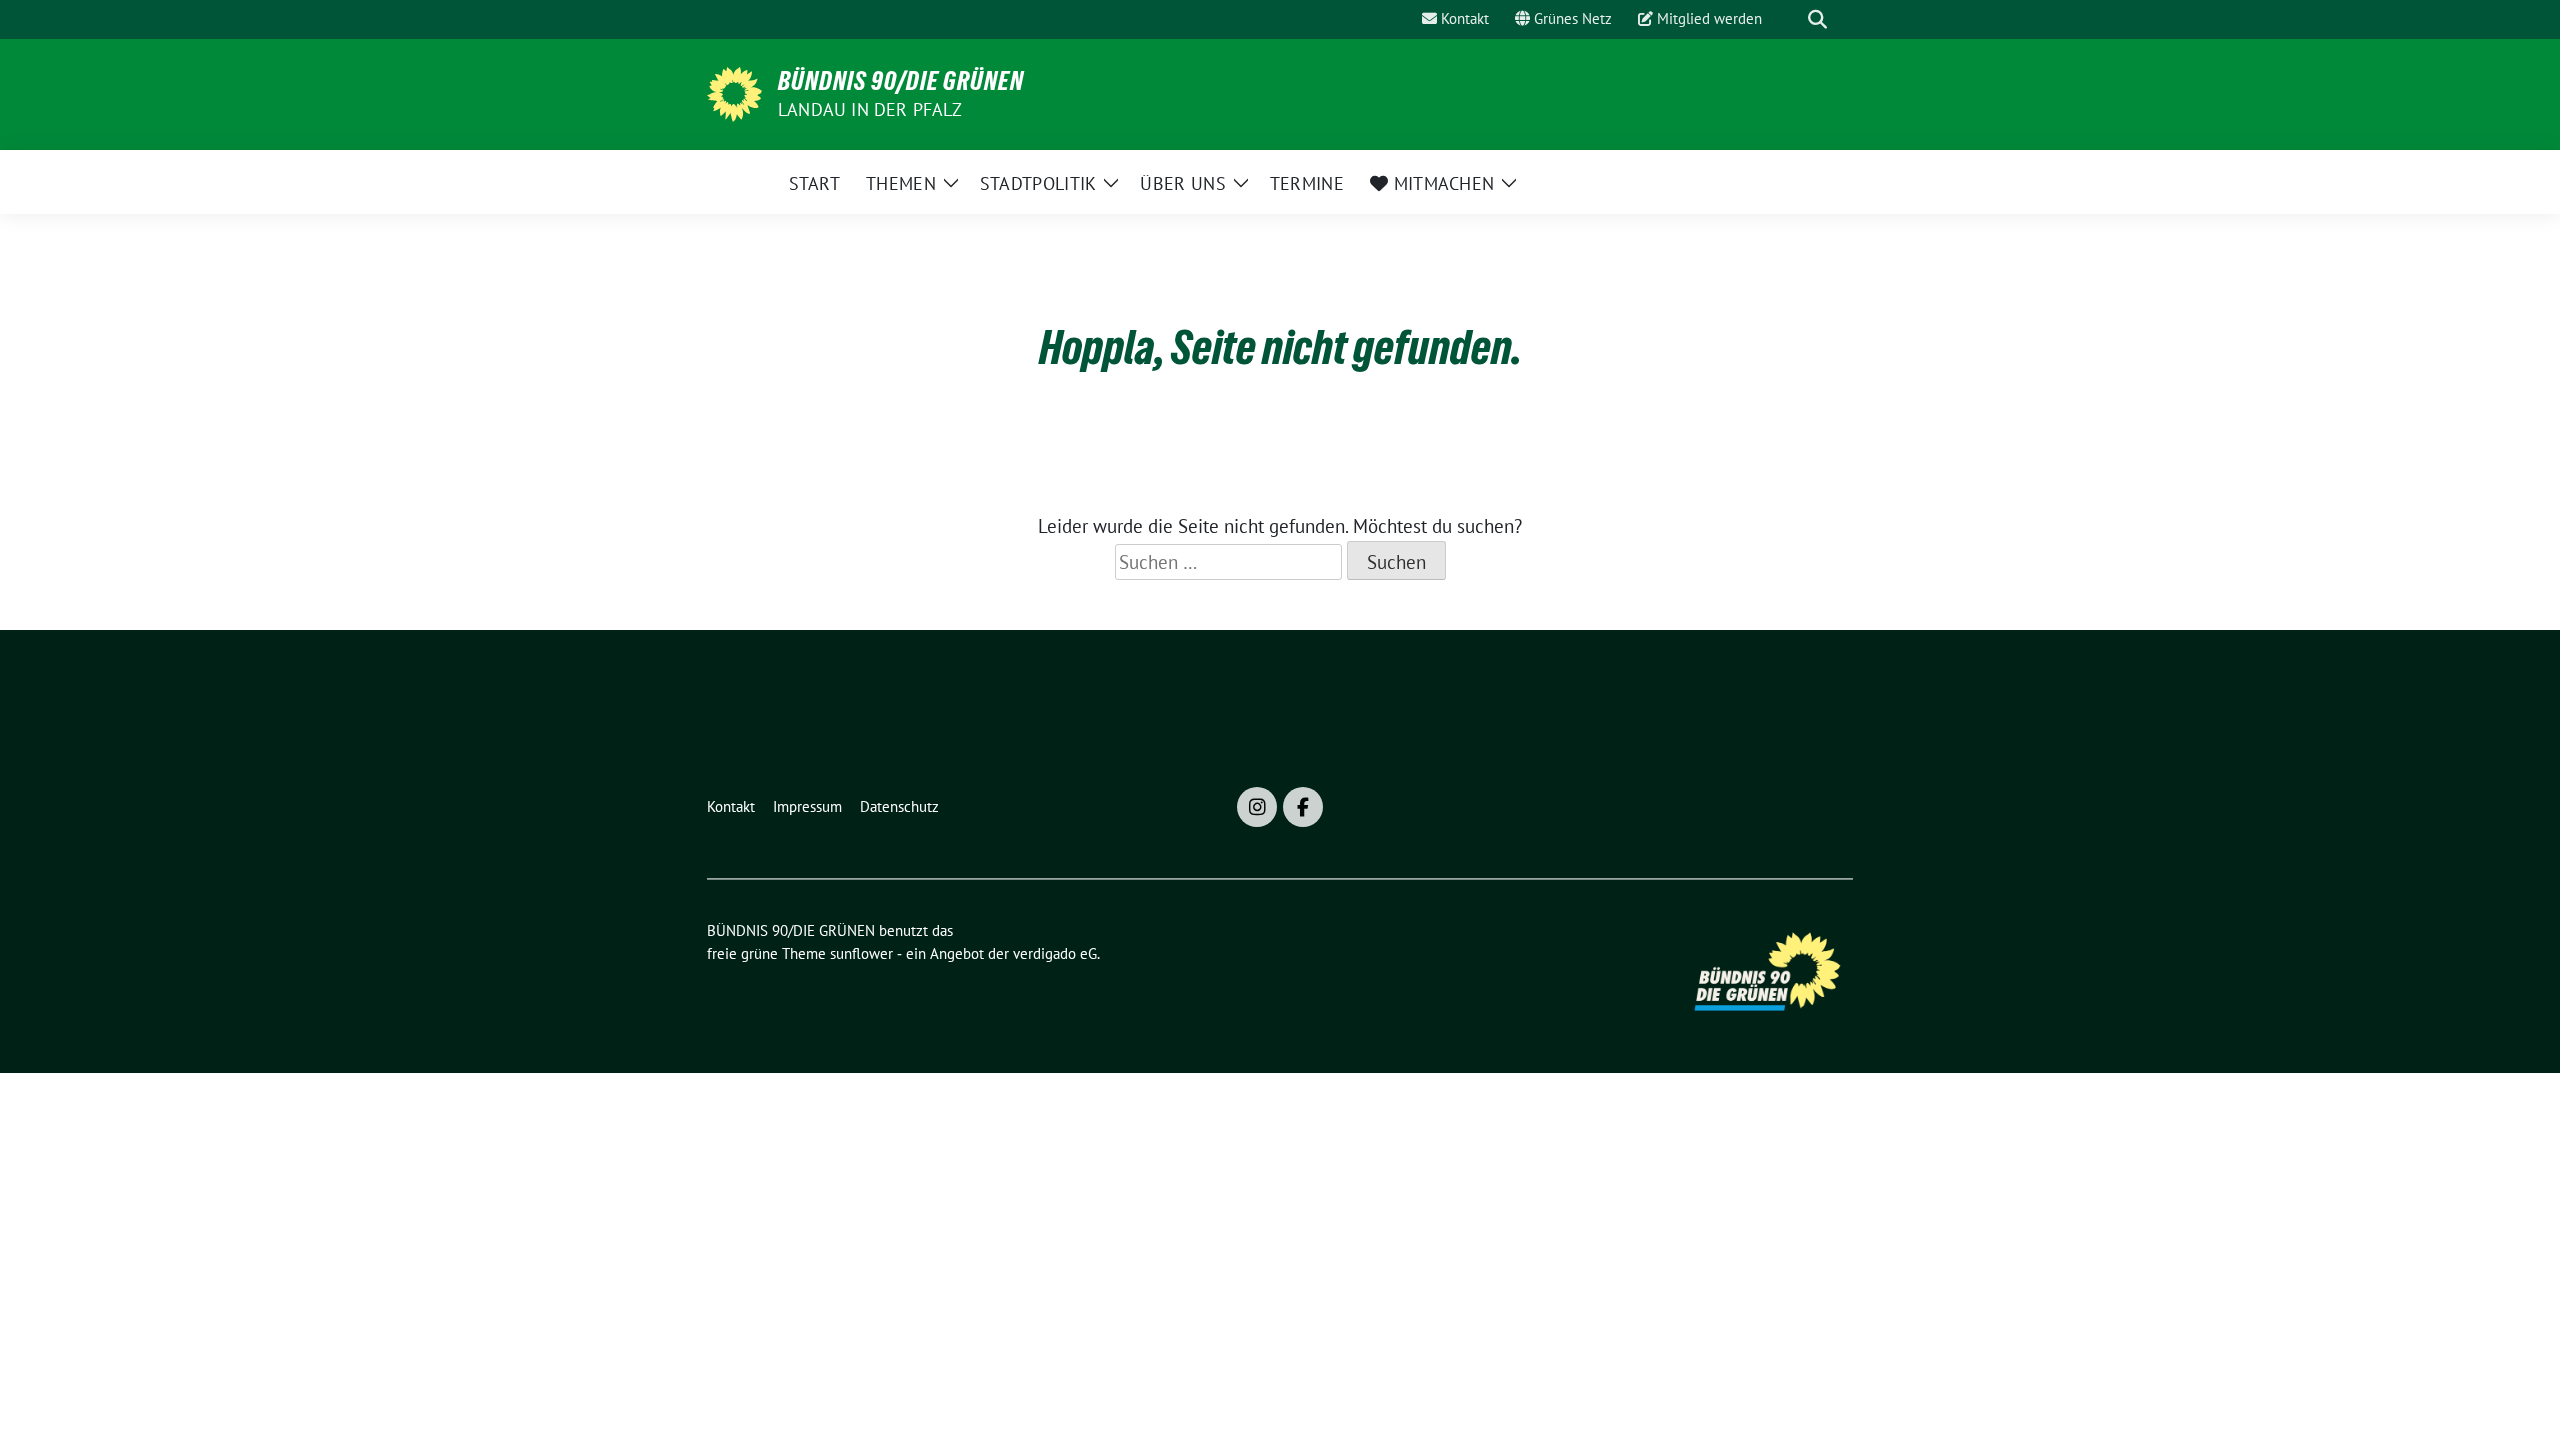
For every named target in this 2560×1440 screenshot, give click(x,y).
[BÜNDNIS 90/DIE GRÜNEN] (734, 92)
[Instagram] (1257, 807)
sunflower (861, 953)
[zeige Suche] (1817, 19)
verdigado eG (1055, 953)
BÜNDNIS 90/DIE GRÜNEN (901, 81)
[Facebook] (1303, 807)
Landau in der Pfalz (870, 109)
